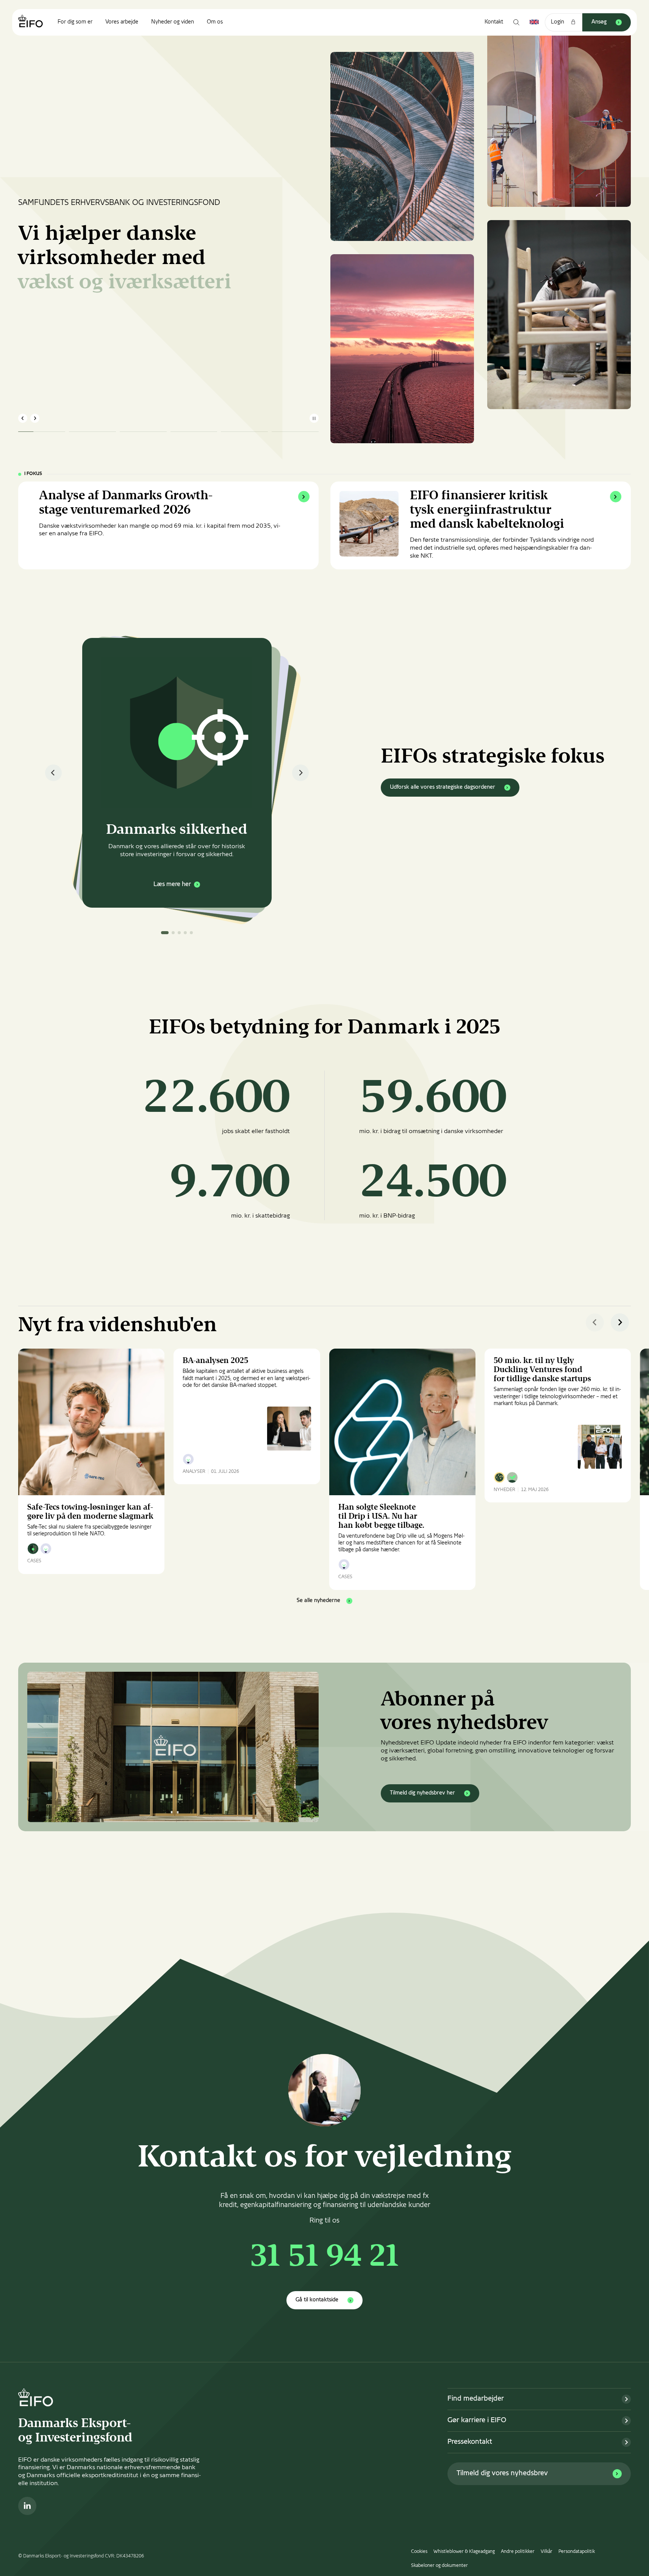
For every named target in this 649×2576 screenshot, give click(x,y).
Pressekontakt (470, 2442)
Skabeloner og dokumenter (439, 2566)
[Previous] (53, 773)
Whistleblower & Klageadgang (464, 2552)
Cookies (419, 2552)
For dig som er (75, 22)
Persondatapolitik (577, 2552)
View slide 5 (191, 933)
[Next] (300, 773)
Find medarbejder (476, 2399)
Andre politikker (518, 2552)
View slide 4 (185, 933)
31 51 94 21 (325, 2258)
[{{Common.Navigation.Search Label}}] (516, 22)
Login (558, 22)
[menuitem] (75, 22)
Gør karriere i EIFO (477, 2420)
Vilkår (547, 2552)
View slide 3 (179, 933)
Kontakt (494, 22)
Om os (215, 22)
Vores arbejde (122, 22)
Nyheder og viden (173, 22)
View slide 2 (173, 933)
